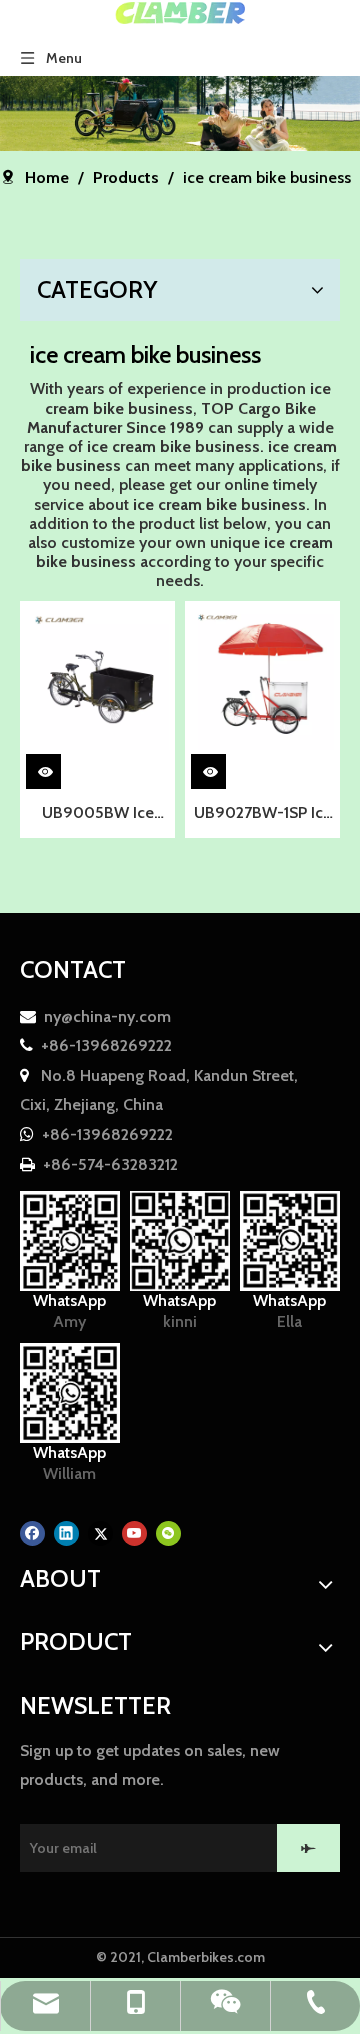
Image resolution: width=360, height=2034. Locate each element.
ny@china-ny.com (107, 1016)
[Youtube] (134, 1532)
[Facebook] (32, 1532)
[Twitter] (100, 1532)
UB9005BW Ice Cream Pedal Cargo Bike (98, 815)
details (59, 767)
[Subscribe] (308, 1848)
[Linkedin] (66, 1532)
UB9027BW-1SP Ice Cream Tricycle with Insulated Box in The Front (262, 815)
